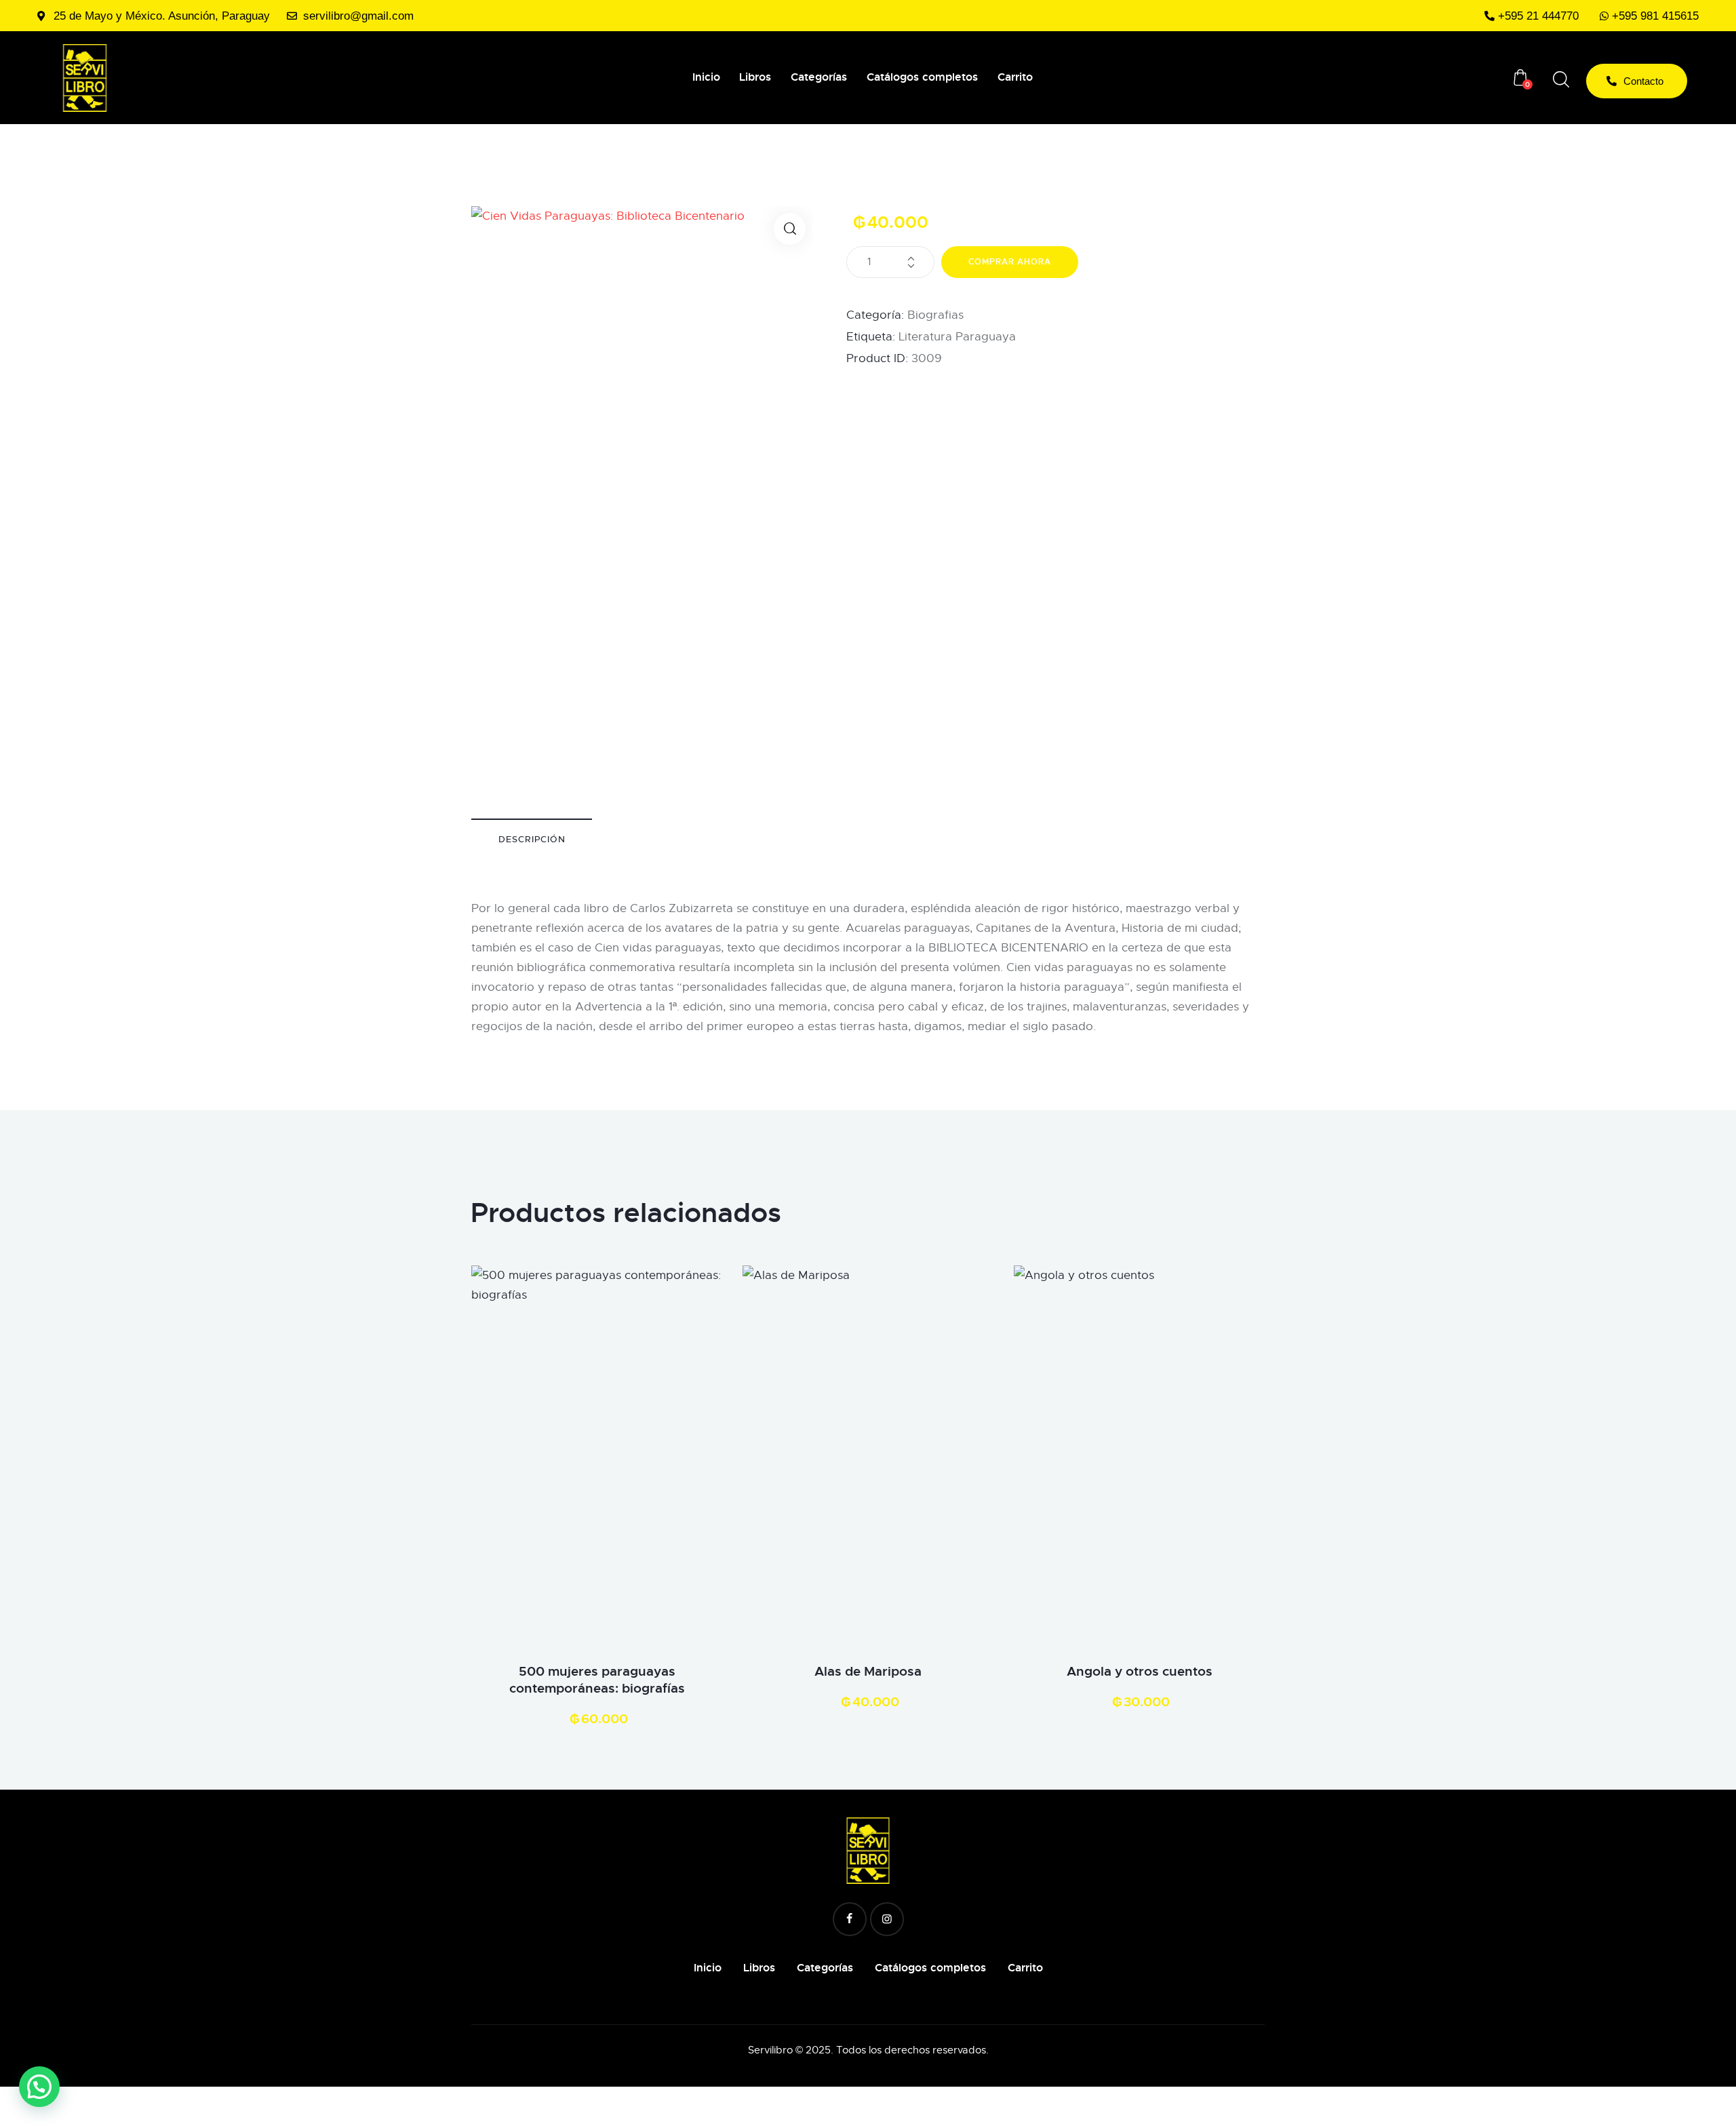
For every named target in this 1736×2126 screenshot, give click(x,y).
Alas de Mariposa (868, 1672)
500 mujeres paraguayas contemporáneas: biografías (597, 1680)
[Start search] (1561, 80)
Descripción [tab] (532, 839)
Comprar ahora (1010, 262)
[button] (790, 229)
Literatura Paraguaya (957, 337)
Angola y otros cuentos (1140, 1672)
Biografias (935, 315)
